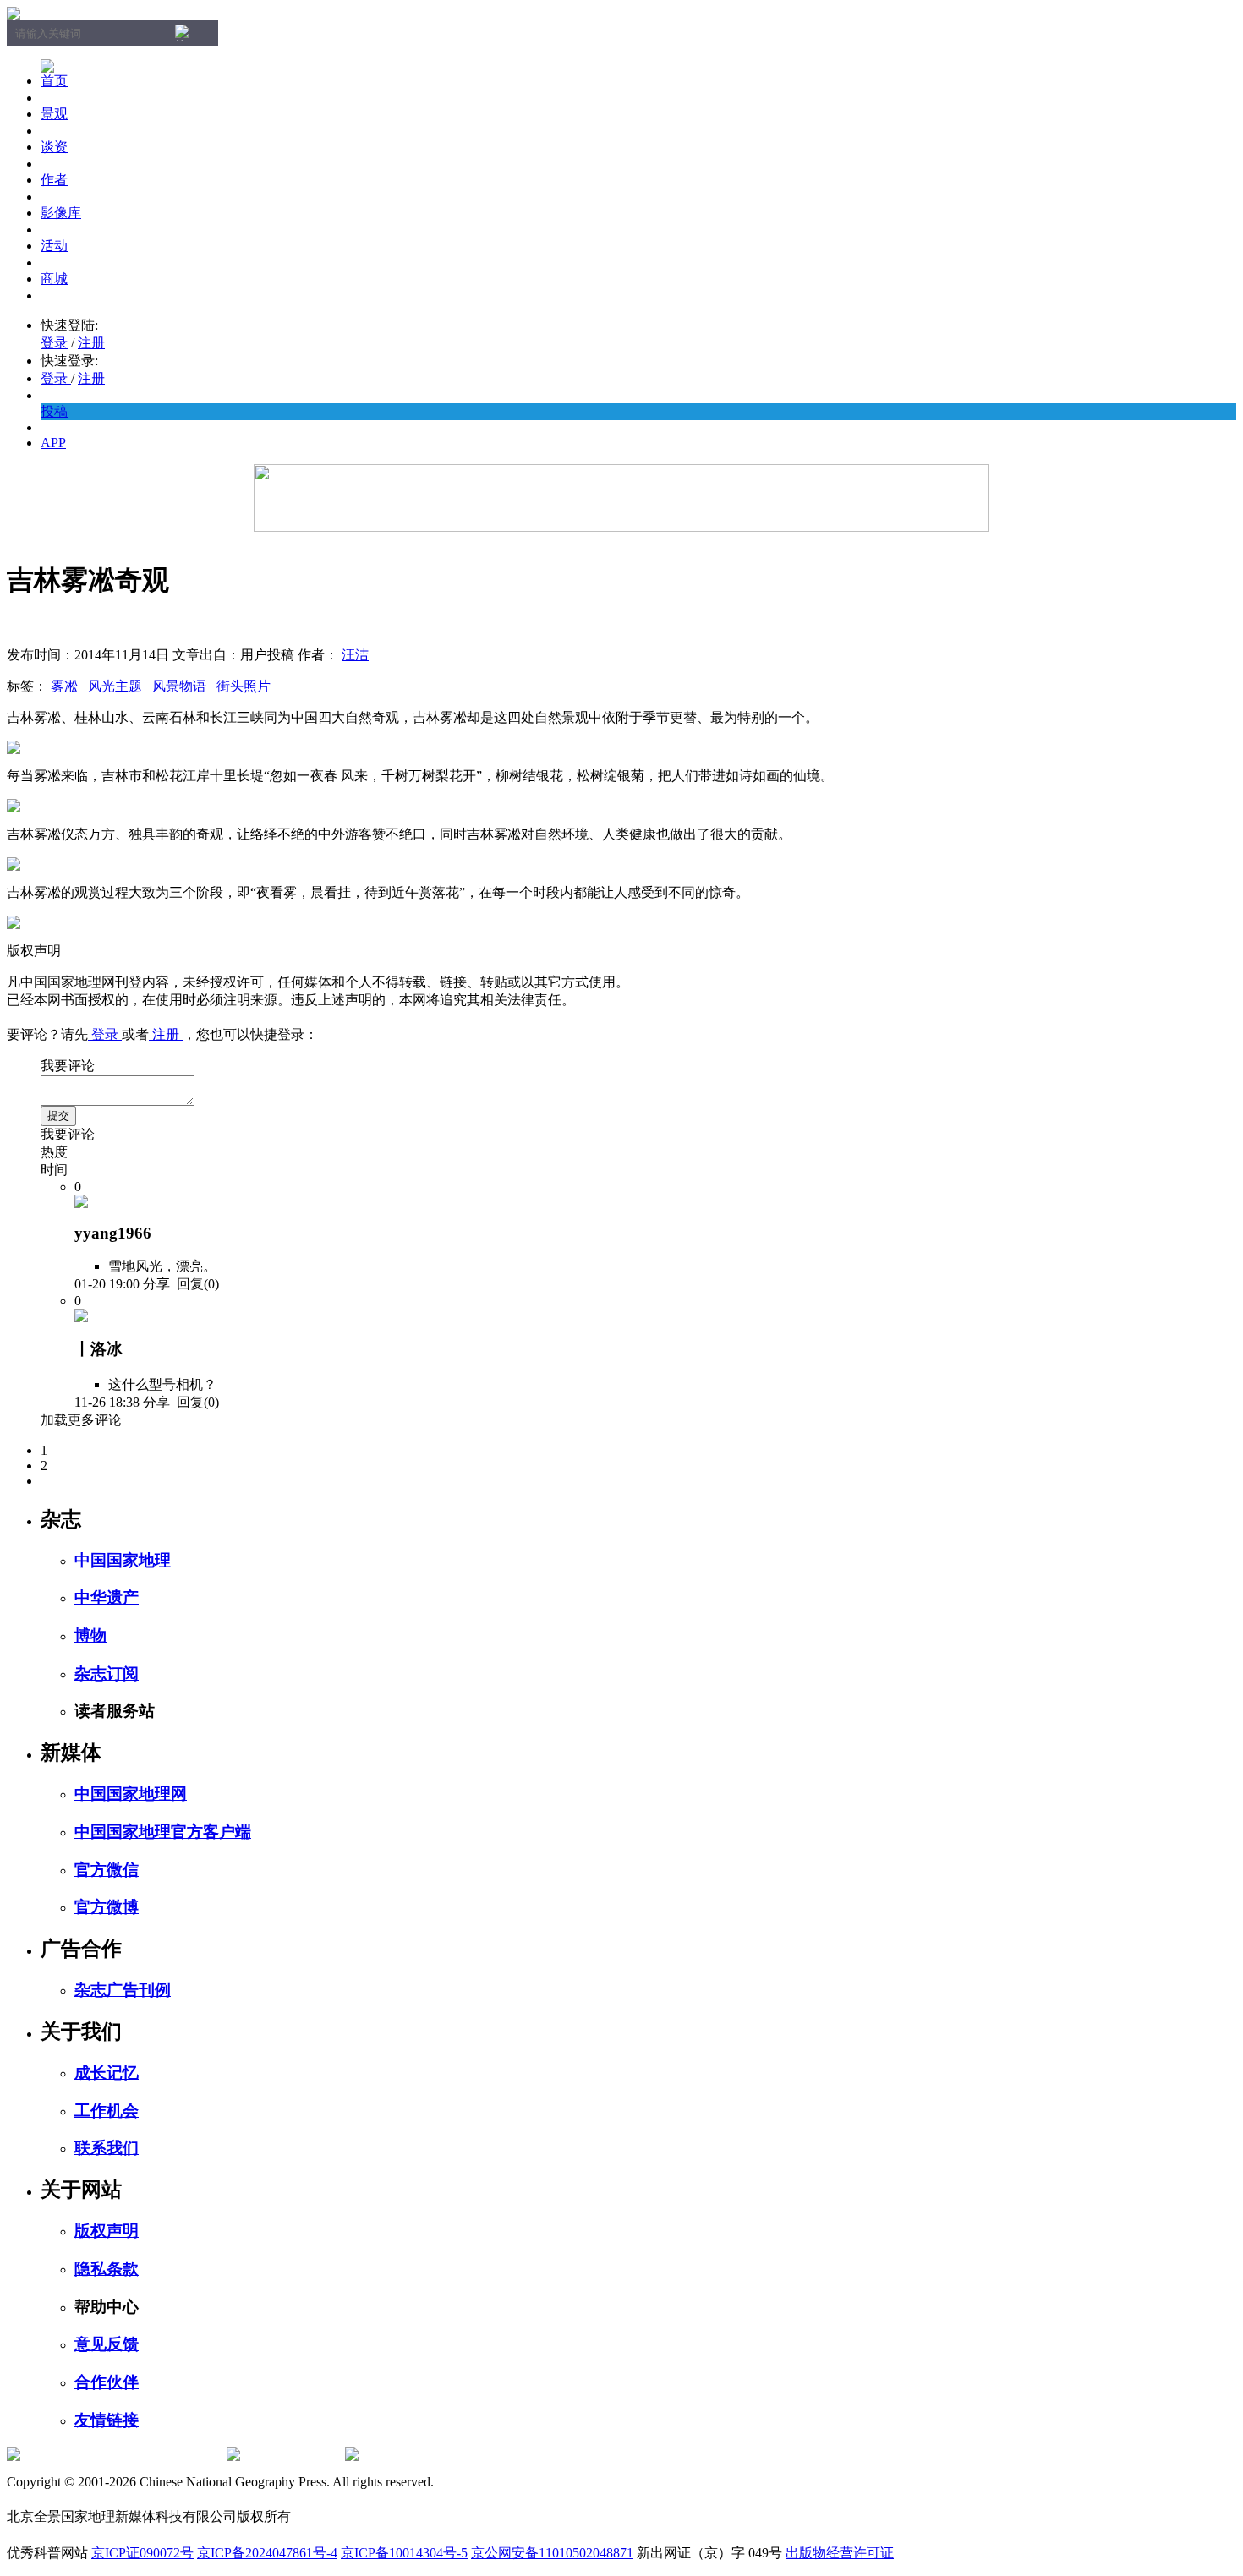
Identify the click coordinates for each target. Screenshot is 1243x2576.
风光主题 (115, 686)
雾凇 (64, 686)
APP (53, 443)
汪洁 (355, 655)
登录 (54, 343)
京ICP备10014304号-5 (404, 2553)
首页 (54, 81)
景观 (54, 114)
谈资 (54, 147)
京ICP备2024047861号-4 (267, 2553)
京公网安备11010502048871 (552, 2553)
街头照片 (244, 686)
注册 (91, 343)
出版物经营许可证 (840, 2553)
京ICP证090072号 (142, 2553)
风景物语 (179, 686)
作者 (54, 180)
